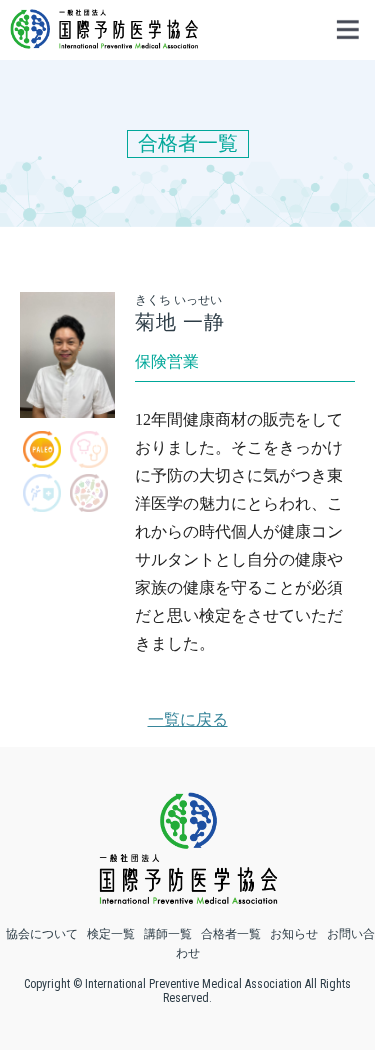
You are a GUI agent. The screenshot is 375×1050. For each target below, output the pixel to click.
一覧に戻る (188, 719)
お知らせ (294, 934)
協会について (42, 934)
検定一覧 (111, 934)
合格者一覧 (231, 934)
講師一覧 (168, 934)
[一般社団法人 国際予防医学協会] (104, 39)
